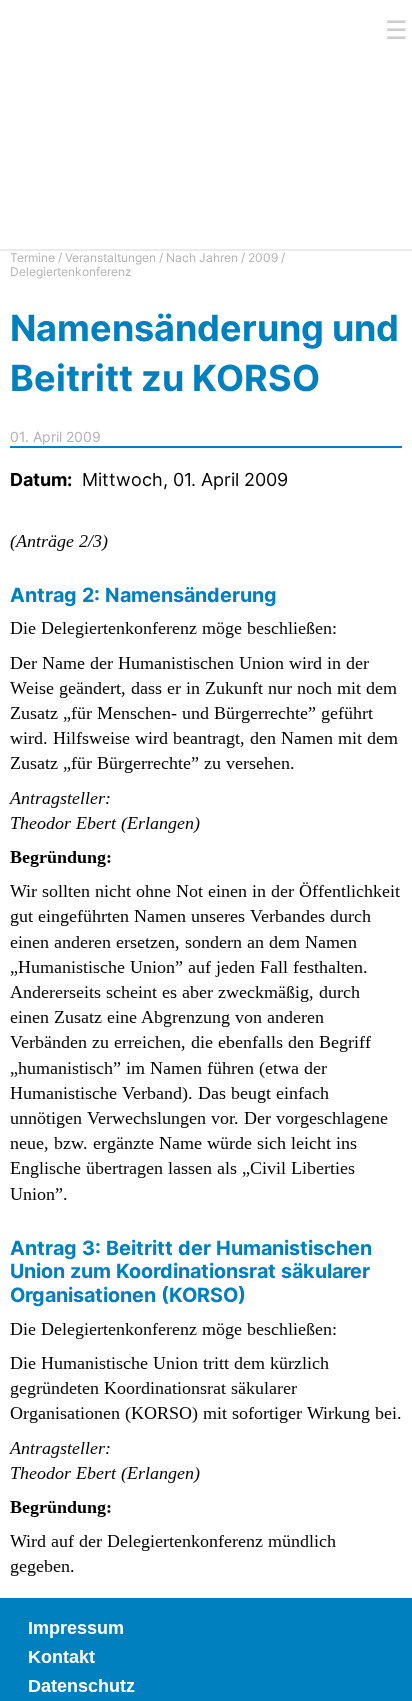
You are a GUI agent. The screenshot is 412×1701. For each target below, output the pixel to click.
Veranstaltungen (110, 257)
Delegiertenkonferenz (71, 271)
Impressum (76, 1628)
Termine (32, 257)
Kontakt (61, 1657)
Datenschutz (81, 1686)
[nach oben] (382, 1671)
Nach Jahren (202, 257)
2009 (263, 257)
